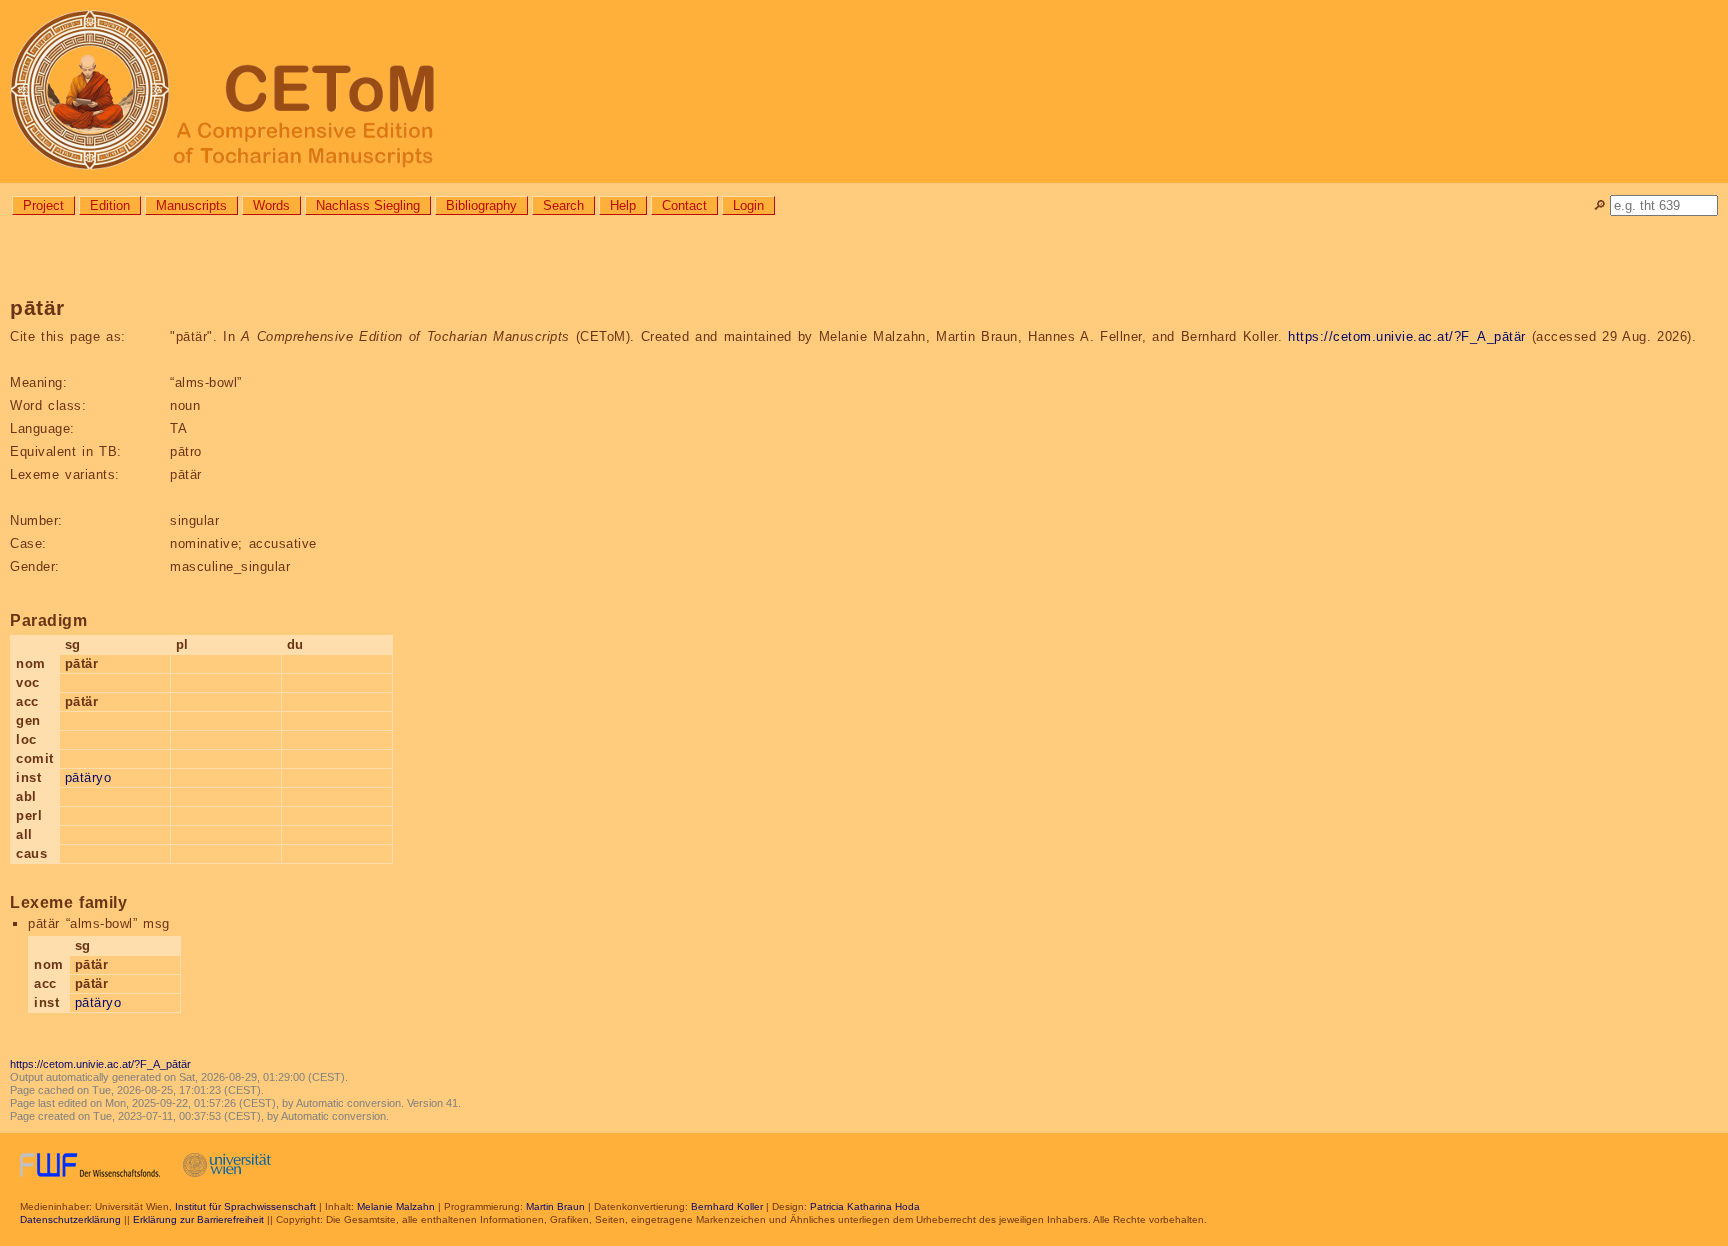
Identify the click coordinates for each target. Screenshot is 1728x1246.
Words (271, 205)
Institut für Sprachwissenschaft (245, 1206)
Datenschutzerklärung (70, 1219)
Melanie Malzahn (396, 1206)
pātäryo (88, 777)
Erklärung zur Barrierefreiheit (198, 1219)
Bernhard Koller (727, 1206)
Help (623, 205)
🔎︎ (1599, 205)
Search (563, 205)
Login (748, 205)
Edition (110, 205)
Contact (684, 205)
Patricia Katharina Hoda (865, 1206)
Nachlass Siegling (368, 205)
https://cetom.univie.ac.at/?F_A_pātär (1407, 336)
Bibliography (481, 205)
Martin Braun (555, 1206)
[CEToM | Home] (864, 91)
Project (43, 205)
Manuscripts (191, 205)
